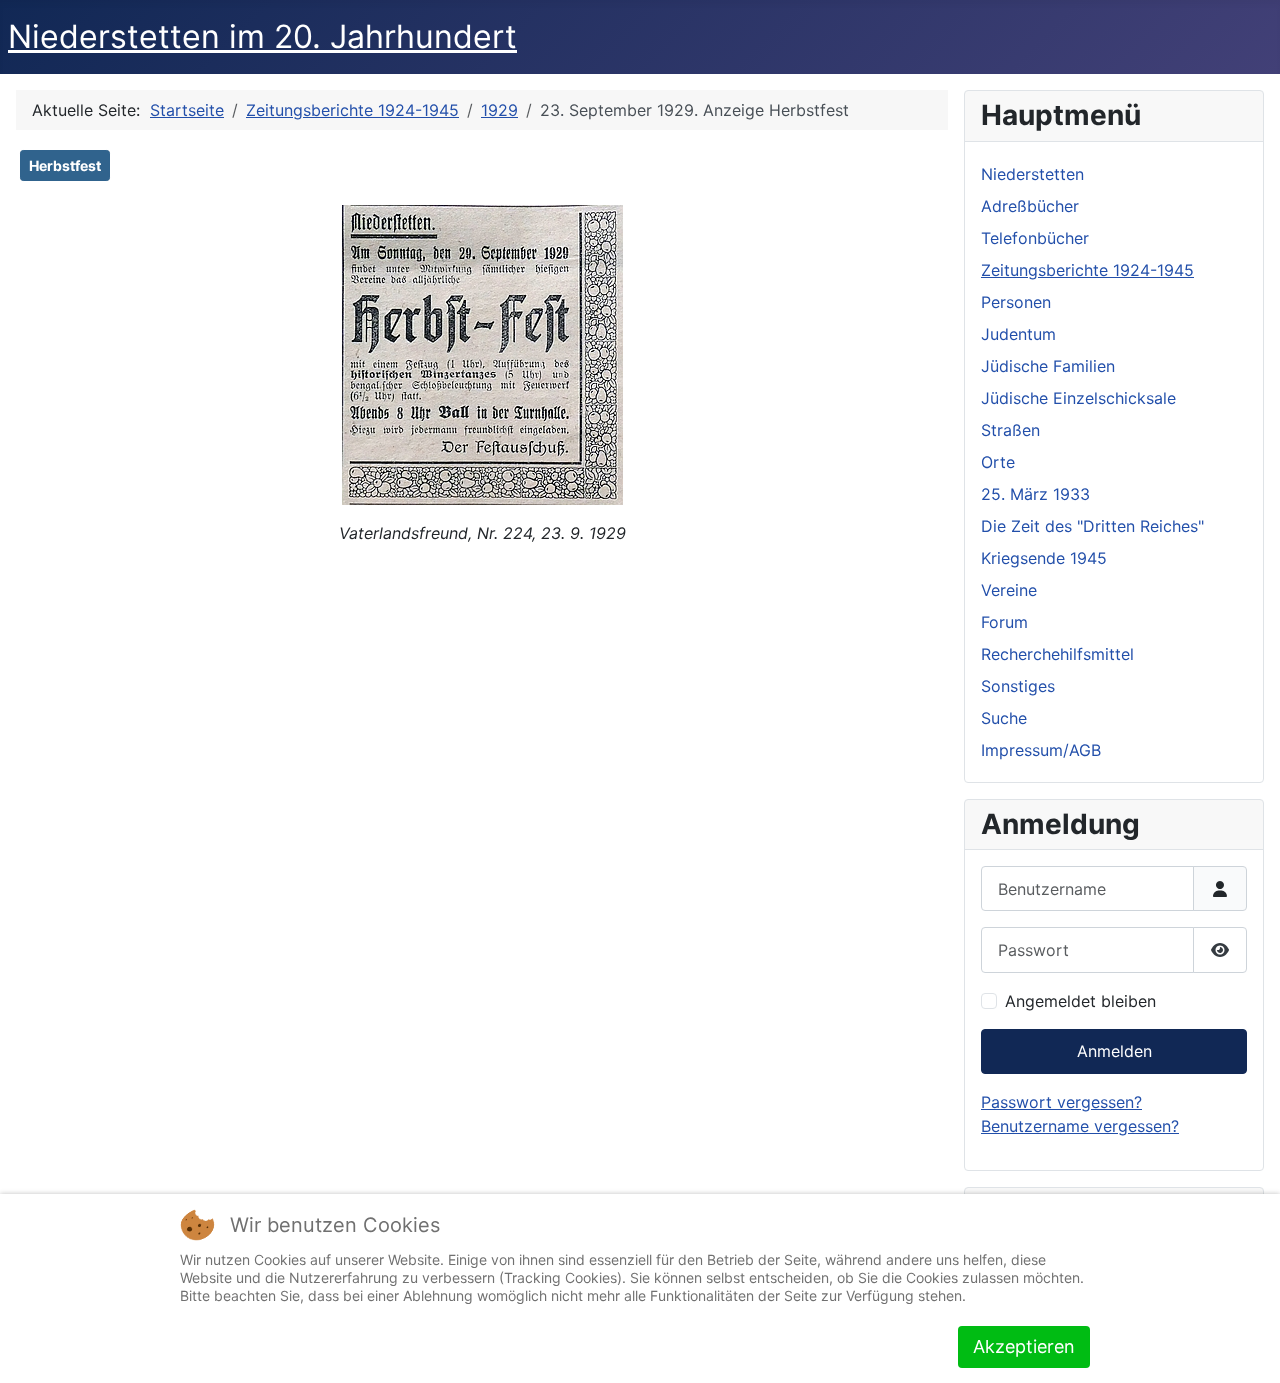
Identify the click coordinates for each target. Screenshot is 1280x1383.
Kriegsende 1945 (1044, 558)
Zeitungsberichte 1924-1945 (1087, 270)
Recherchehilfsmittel (1057, 654)
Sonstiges (1018, 686)
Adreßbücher (1030, 206)
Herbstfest (65, 165)
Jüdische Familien (1048, 366)
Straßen (1010, 430)
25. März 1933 (1035, 494)
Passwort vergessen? (1061, 1102)
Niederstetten (1032, 174)
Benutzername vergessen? (1080, 1126)
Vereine (1009, 590)
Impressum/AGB (1041, 750)
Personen (1016, 302)
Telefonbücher (1035, 238)
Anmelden (1114, 1051)
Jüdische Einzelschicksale (1078, 398)
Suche (1004, 718)
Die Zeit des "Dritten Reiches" (1092, 526)
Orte (998, 462)
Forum (1004, 622)
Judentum (1018, 334)
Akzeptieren (1024, 1346)
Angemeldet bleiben (1080, 1001)
